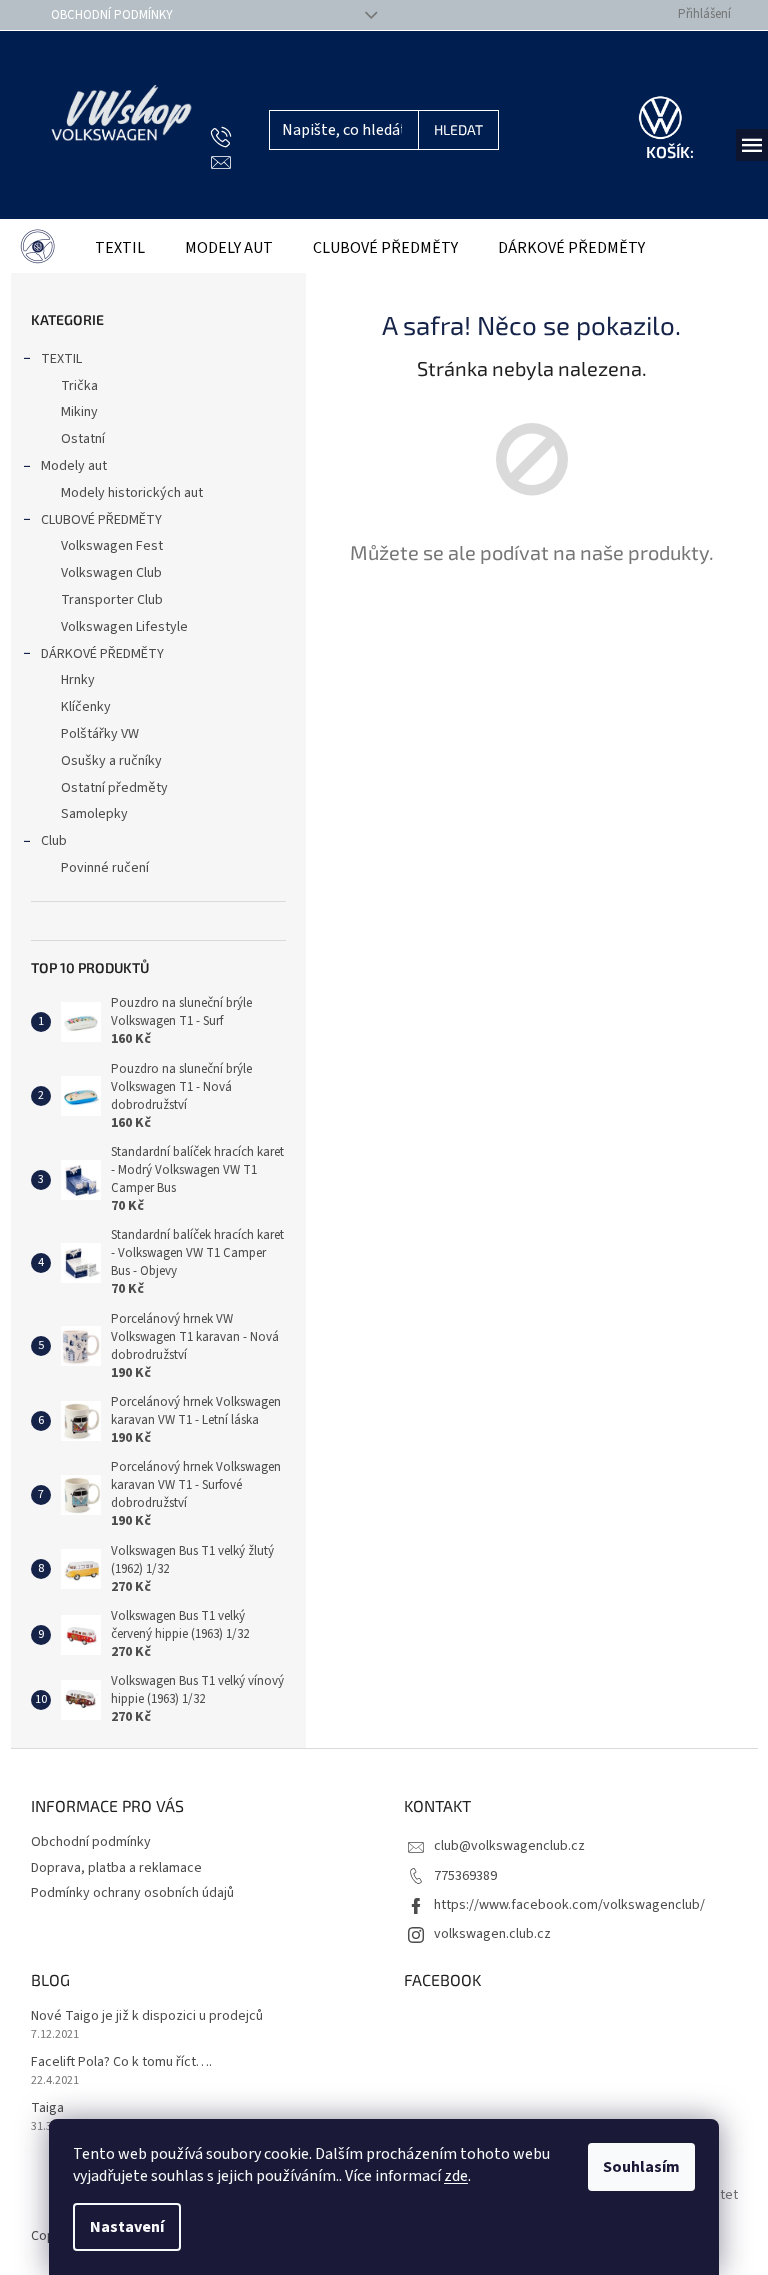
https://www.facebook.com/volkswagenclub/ (569, 1905)
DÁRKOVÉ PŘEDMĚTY (102, 654)
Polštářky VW (100, 734)
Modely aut (74, 466)
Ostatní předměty (114, 788)
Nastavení (127, 2227)
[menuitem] (37, 248)
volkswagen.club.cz (492, 1934)
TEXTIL (61, 359)
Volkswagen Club (111, 573)
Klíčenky (86, 707)
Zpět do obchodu (532, 621)
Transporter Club (112, 600)
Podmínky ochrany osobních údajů (132, 1893)
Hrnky (78, 680)
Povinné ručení (105, 868)
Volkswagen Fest (112, 546)
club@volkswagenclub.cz (509, 1846)
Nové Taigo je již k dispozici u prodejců (147, 2016)
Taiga (47, 2108)
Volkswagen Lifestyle (124, 627)
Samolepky (94, 814)
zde (456, 2176)
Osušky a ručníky (111, 761)
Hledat (458, 129)
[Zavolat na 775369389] (240, 137)
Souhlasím (641, 2167)
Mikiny (79, 412)
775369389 (465, 1876)
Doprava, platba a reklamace (116, 1868)
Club (54, 841)
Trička (79, 386)
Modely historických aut (132, 493)
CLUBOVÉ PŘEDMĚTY (101, 520)
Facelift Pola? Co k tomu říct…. (121, 2062)
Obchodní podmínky (112, 15)
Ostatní (83, 439)
